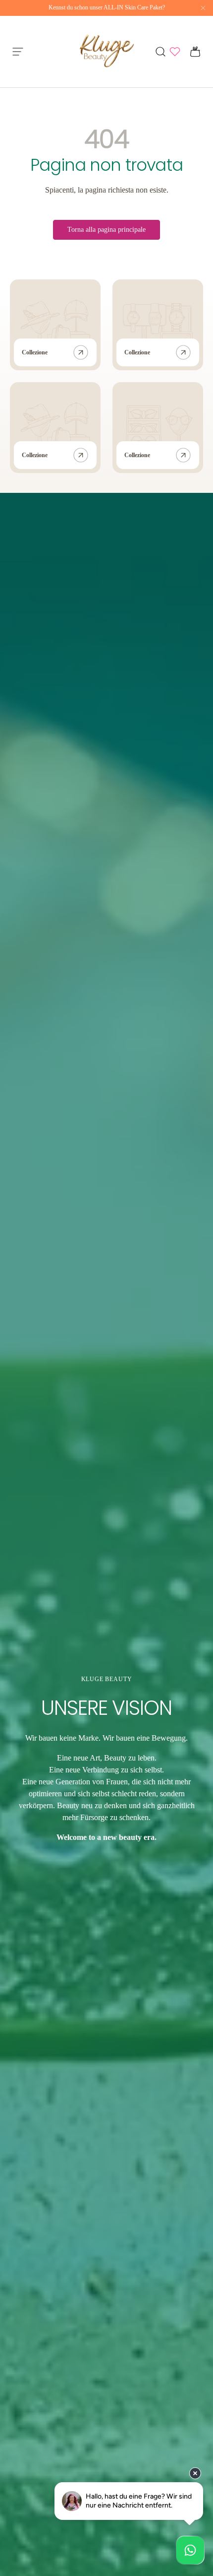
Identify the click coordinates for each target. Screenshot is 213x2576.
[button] (192, 52)
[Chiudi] (203, 8)
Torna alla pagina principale (106, 230)
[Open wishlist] (175, 52)
